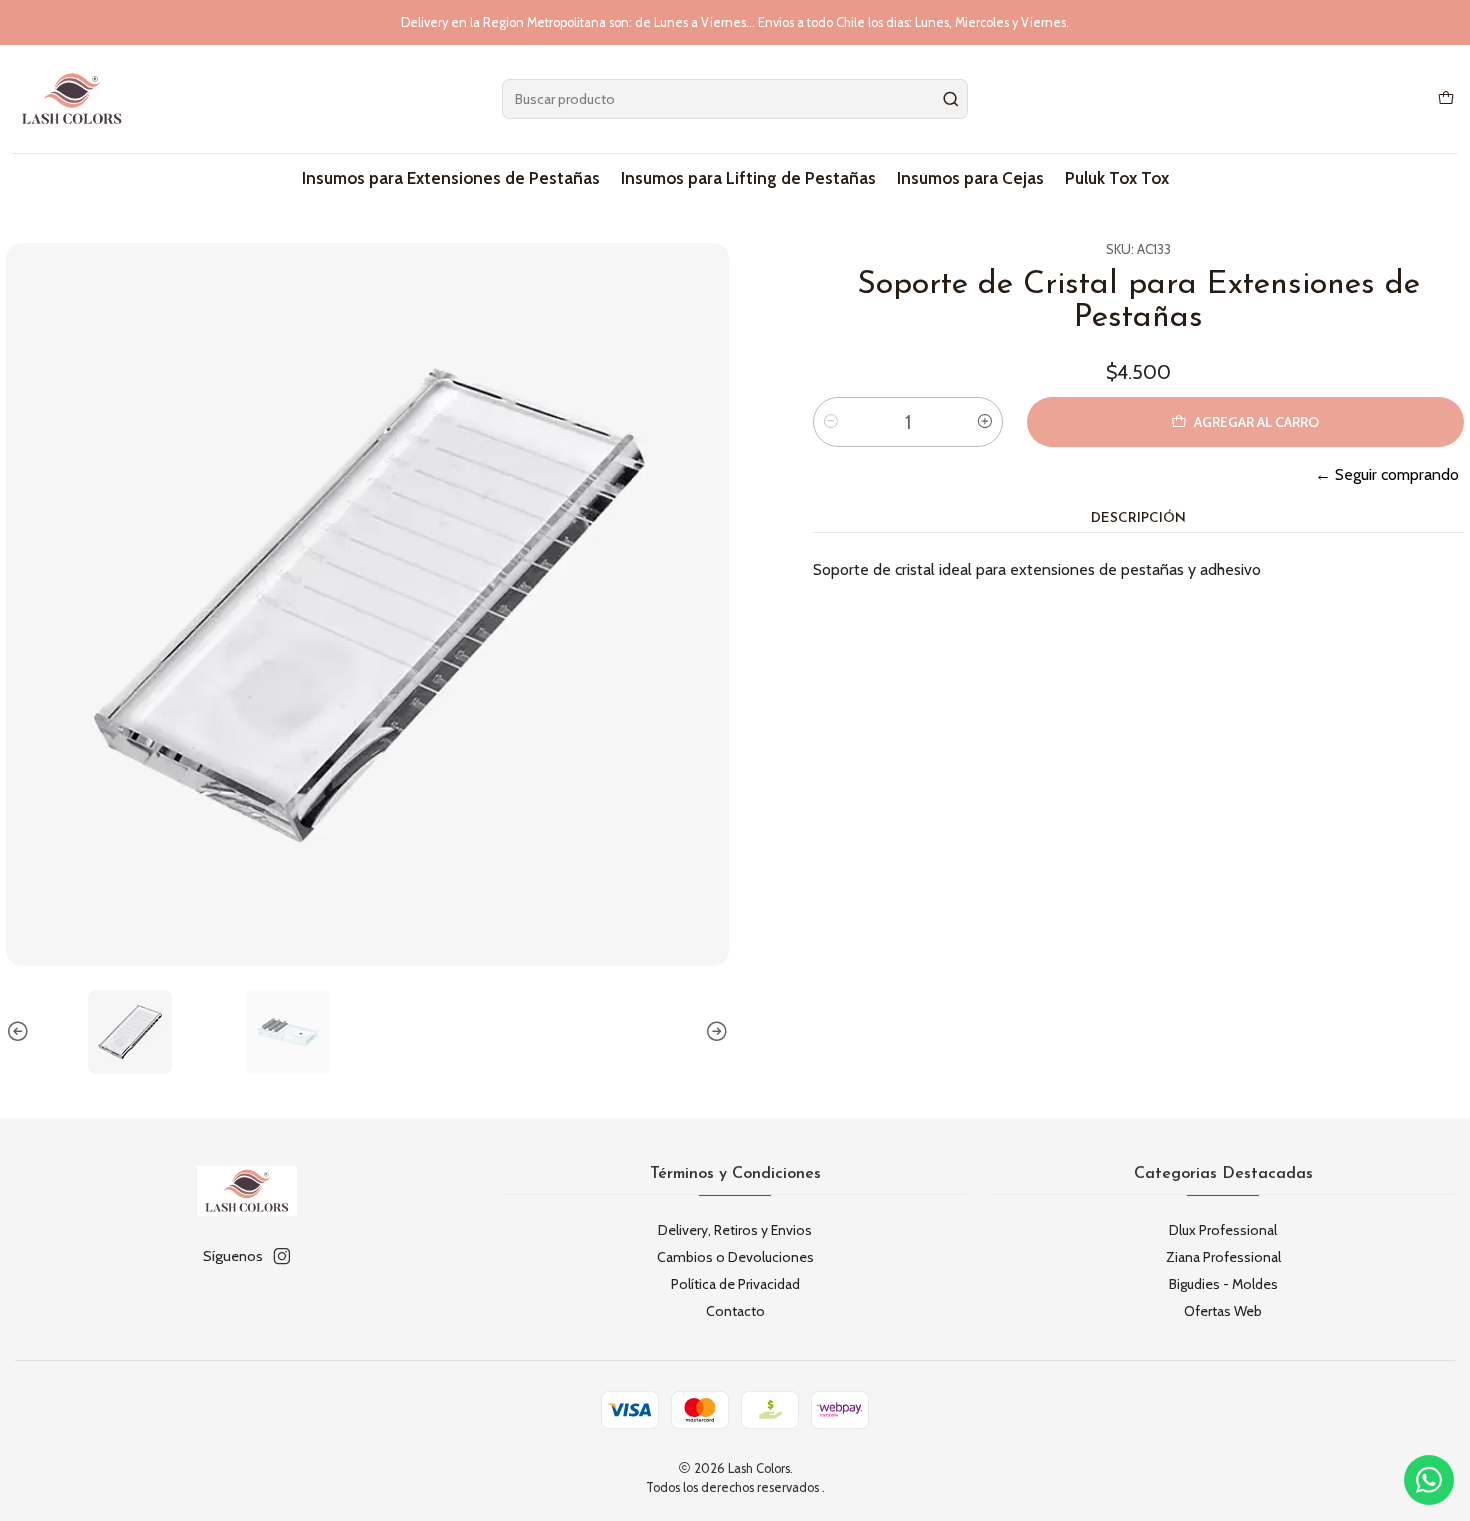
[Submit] (951, 99)
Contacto (735, 1311)
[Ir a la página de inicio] (72, 99)
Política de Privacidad (735, 1284)
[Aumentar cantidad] (985, 422)
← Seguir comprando (1387, 474)
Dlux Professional (1223, 1230)
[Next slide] (714, 1032)
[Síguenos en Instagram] (282, 1256)
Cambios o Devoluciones (735, 1257)
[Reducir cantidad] (831, 422)
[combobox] (735, 99)
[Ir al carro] (1446, 99)
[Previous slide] (21, 1032)
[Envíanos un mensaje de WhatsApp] (1429, 1480)
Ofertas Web (1223, 1311)
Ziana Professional (1223, 1257)
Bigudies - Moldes (1223, 1284)
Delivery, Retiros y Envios (735, 1230)
